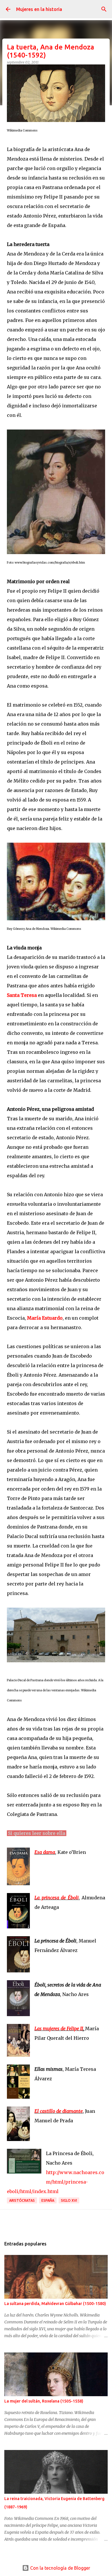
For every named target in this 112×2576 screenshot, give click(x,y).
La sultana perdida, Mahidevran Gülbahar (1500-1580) (55, 2304)
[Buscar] (104, 9)
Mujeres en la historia (39, 9)
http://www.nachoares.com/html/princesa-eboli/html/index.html (56, 2182)
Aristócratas (22, 2200)
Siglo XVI (69, 2200)
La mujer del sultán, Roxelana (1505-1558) (44, 2401)
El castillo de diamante (59, 2111)
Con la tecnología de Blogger (60, 2568)
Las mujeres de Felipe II (59, 2029)
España (48, 2200)
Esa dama (45, 1852)
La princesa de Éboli (57, 1898)
